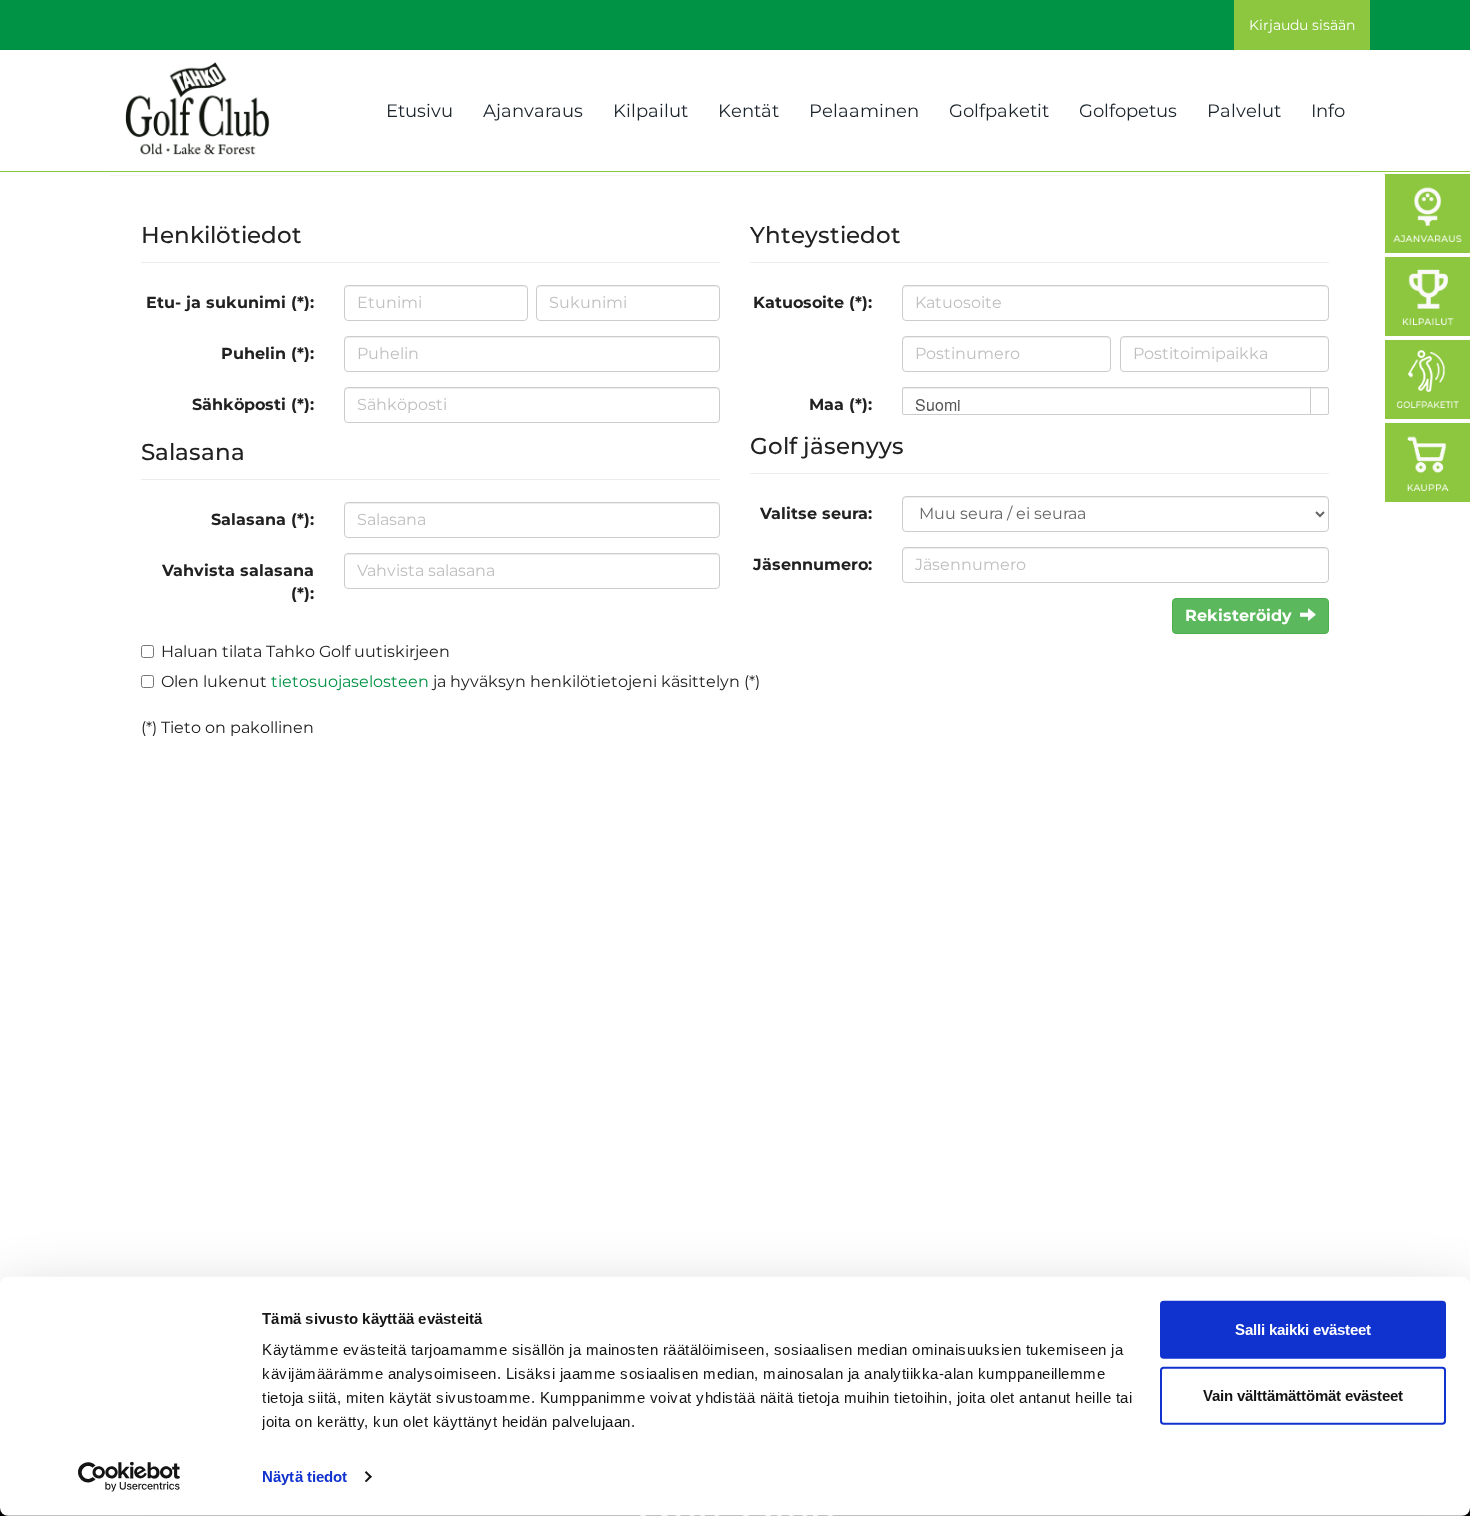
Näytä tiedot (304, 1476)
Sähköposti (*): (253, 404)
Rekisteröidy (1238, 615)
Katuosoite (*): (812, 302)
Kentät (748, 111)
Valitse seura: (816, 513)
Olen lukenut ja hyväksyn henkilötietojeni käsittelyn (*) (460, 681)
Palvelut (1244, 111)
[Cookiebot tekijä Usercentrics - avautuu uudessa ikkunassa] (129, 1477)
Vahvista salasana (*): (238, 582)
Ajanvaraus (533, 111)
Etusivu (419, 111)
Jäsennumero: (812, 564)
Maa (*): (840, 404)
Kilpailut (650, 111)
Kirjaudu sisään (1302, 25)
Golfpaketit (999, 111)
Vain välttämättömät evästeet (1303, 1394)
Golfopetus (1128, 111)
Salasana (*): (262, 519)
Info (1328, 111)
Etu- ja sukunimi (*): (230, 302)
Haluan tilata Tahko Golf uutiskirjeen (305, 651)
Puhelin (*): (267, 353)
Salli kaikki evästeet (1303, 1329)
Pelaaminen (864, 111)
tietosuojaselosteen (350, 681)
